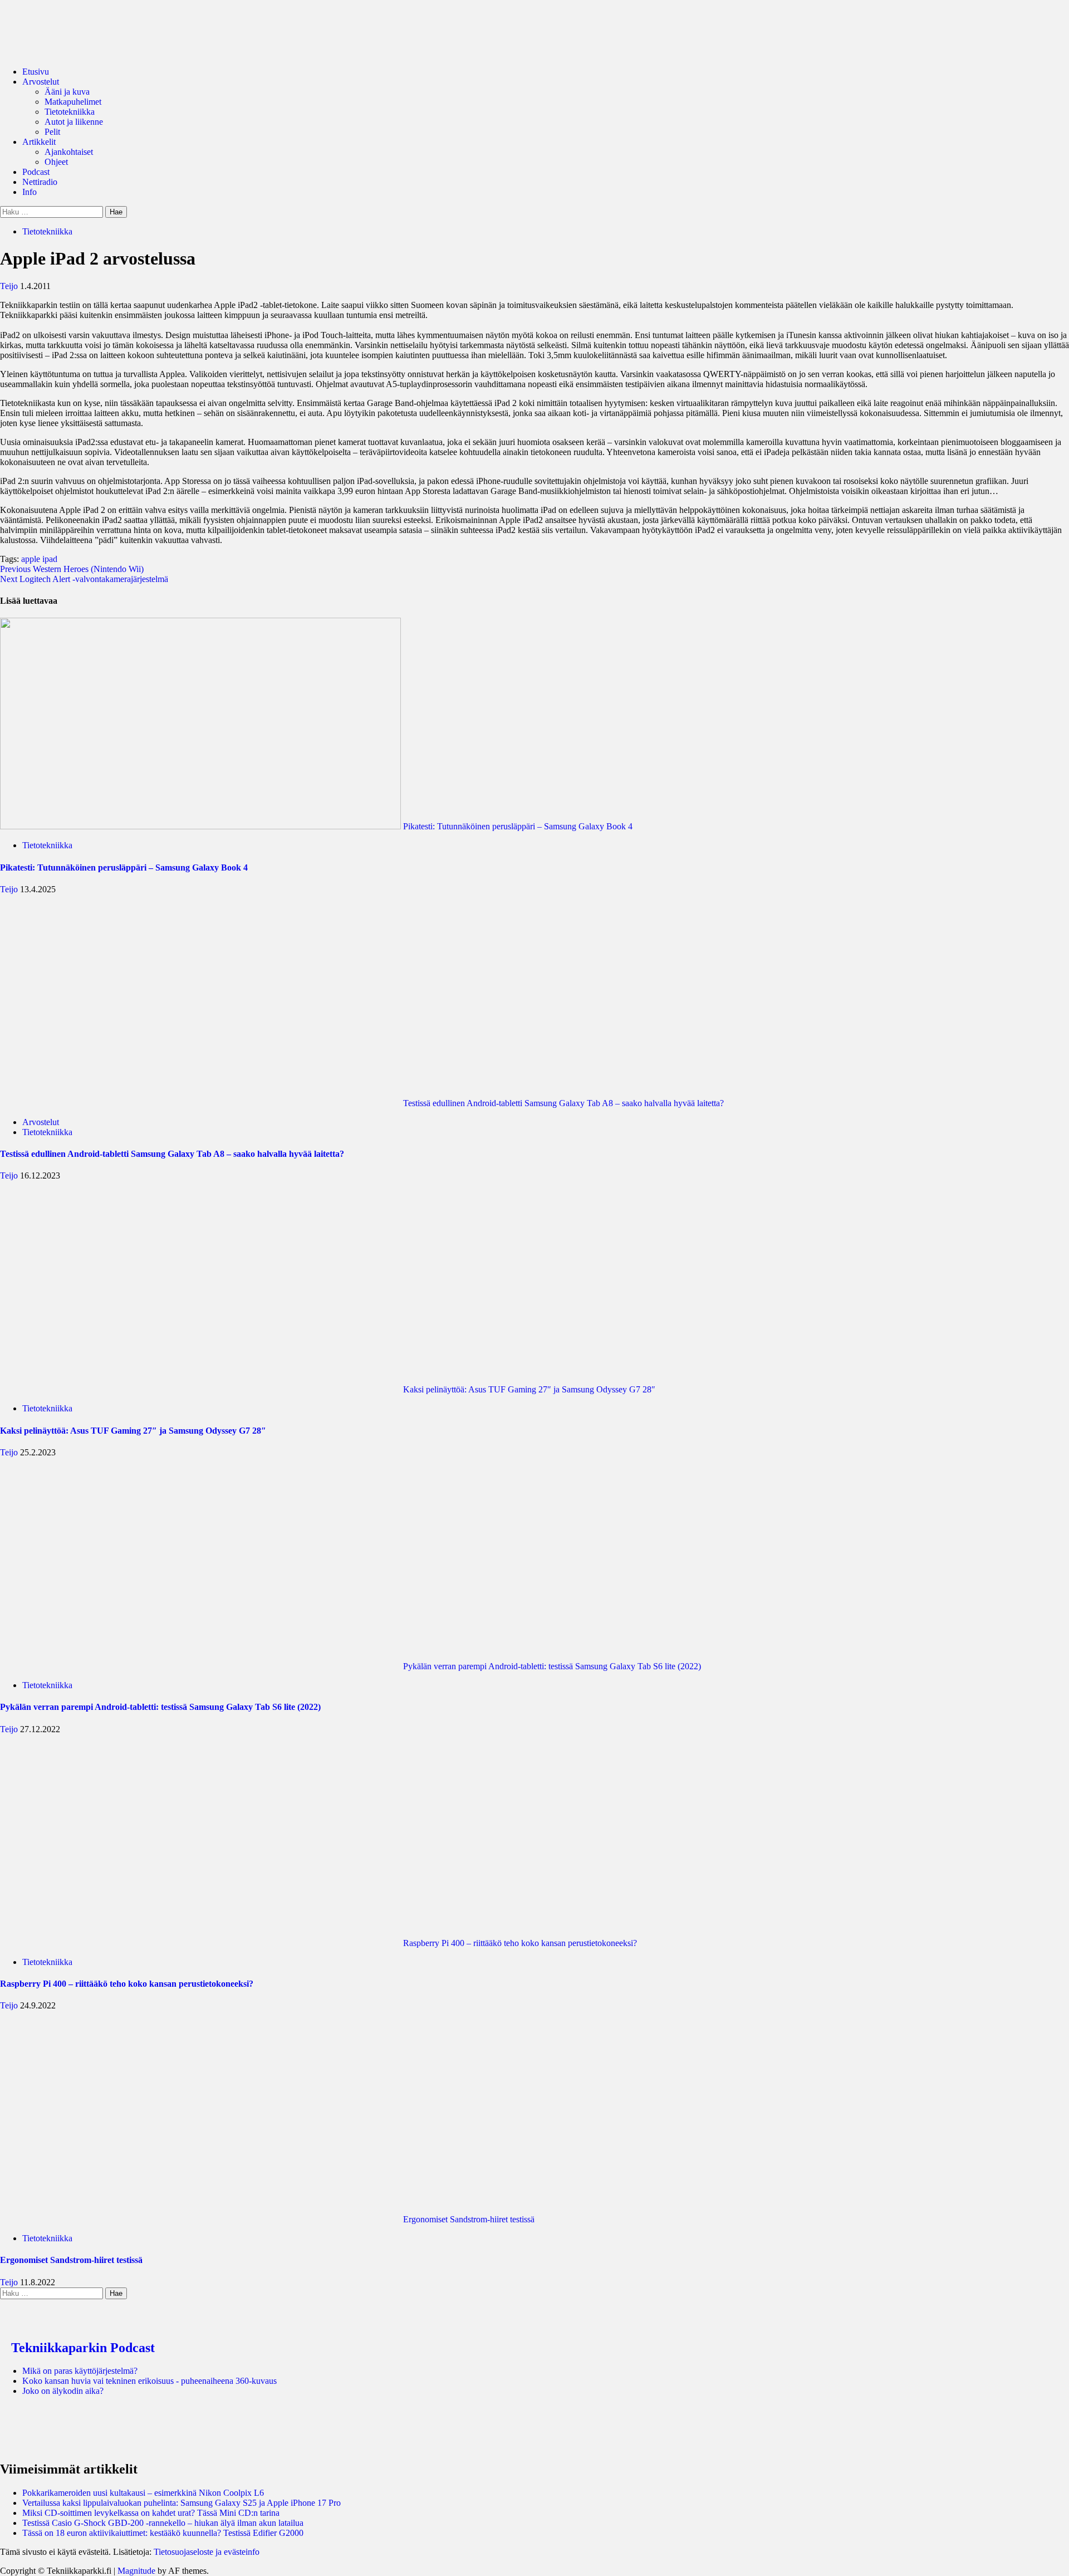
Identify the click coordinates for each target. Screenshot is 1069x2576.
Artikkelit (39, 142)
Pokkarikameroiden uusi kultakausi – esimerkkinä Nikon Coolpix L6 (143, 2493)
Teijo (10, 286)
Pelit (52, 132)
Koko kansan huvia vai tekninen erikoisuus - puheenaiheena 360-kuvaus (149, 2381)
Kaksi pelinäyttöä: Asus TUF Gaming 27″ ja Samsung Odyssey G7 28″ (528, 1389)
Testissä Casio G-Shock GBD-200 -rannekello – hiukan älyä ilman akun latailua (163, 2523)
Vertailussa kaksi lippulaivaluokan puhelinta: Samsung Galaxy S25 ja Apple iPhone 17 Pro (182, 2503)
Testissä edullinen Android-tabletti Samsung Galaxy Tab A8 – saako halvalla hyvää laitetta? (562, 1103)
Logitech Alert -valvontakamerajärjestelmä (84, 579)
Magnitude (136, 2571)
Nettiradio (40, 182)
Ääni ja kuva (67, 92)
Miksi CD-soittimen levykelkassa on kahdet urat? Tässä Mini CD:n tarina (151, 2513)
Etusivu (36, 72)
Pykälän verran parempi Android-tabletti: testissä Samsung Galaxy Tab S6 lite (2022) (551, 1666)
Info (30, 192)
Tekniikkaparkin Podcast (83, 2348)
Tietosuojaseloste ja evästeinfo (207, 2552)
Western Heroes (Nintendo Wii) (72, 569)
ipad (50, 559)
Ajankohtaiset (69, 152)
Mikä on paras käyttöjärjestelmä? (80, 2371)
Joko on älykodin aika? (63, 2391)
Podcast (36, 172)
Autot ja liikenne (74, 122)
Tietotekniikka (70, 112)
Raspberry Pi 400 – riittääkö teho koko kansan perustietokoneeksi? (519, 1943)
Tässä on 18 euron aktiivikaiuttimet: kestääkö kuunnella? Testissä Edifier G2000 (163, 2533)
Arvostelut (41, 82)
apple (31, 559)
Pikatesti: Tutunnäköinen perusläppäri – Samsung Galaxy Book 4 (517, 826)
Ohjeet (56, 162)
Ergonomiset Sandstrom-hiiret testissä (468, 2219)
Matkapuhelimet (73, 102)
